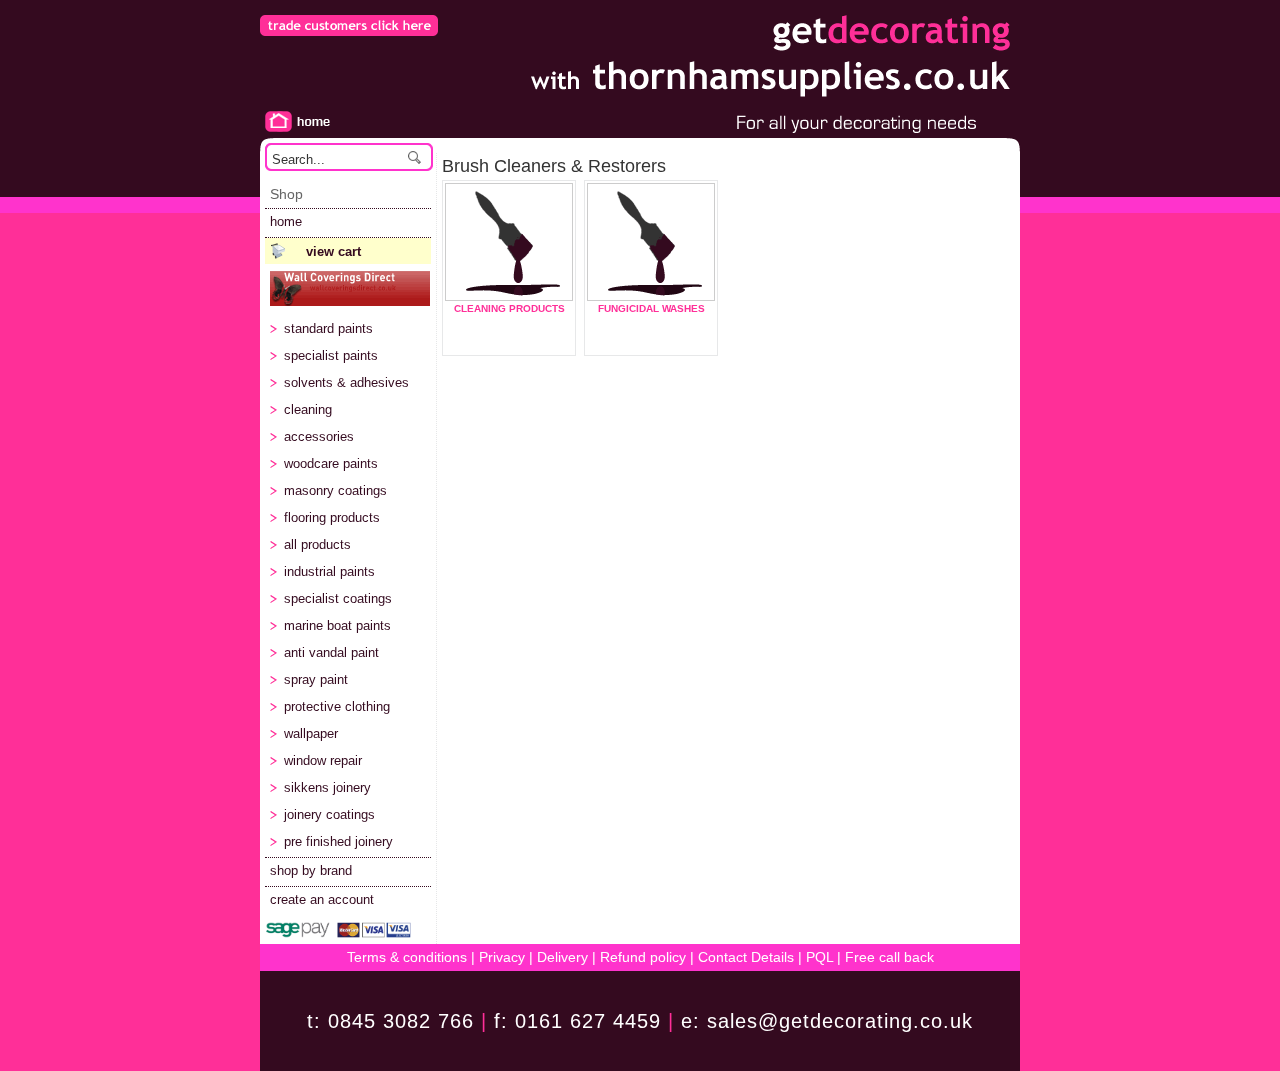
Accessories (319, 436)
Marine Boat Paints (337, 625)
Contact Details (746, 957)
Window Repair (323, 760)
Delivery (560, 957)
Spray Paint (316, 679)
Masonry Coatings (335, 490)
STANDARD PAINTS (328, 328)
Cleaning (308, 409)
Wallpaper (311, 733)
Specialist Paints (331, 355)
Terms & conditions (407, 957)
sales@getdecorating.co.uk (840, 1021)
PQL (819, 957)
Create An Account (322, 899)
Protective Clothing (337, 706)
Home (295, 121)
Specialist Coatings (338, 598)
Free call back (889, 957)
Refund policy (643, 957)
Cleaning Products (509, 308)
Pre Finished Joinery (338, 841)
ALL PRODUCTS (317, 544)
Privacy (502, 957)
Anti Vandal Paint (331, 652)
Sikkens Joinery (327, 787)
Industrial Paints (329, 571)
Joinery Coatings (329, 814)
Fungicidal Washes (651, 308)
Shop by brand (311, 870)
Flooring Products (332, 517)
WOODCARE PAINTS (331, 463)
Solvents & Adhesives (346, 382)
